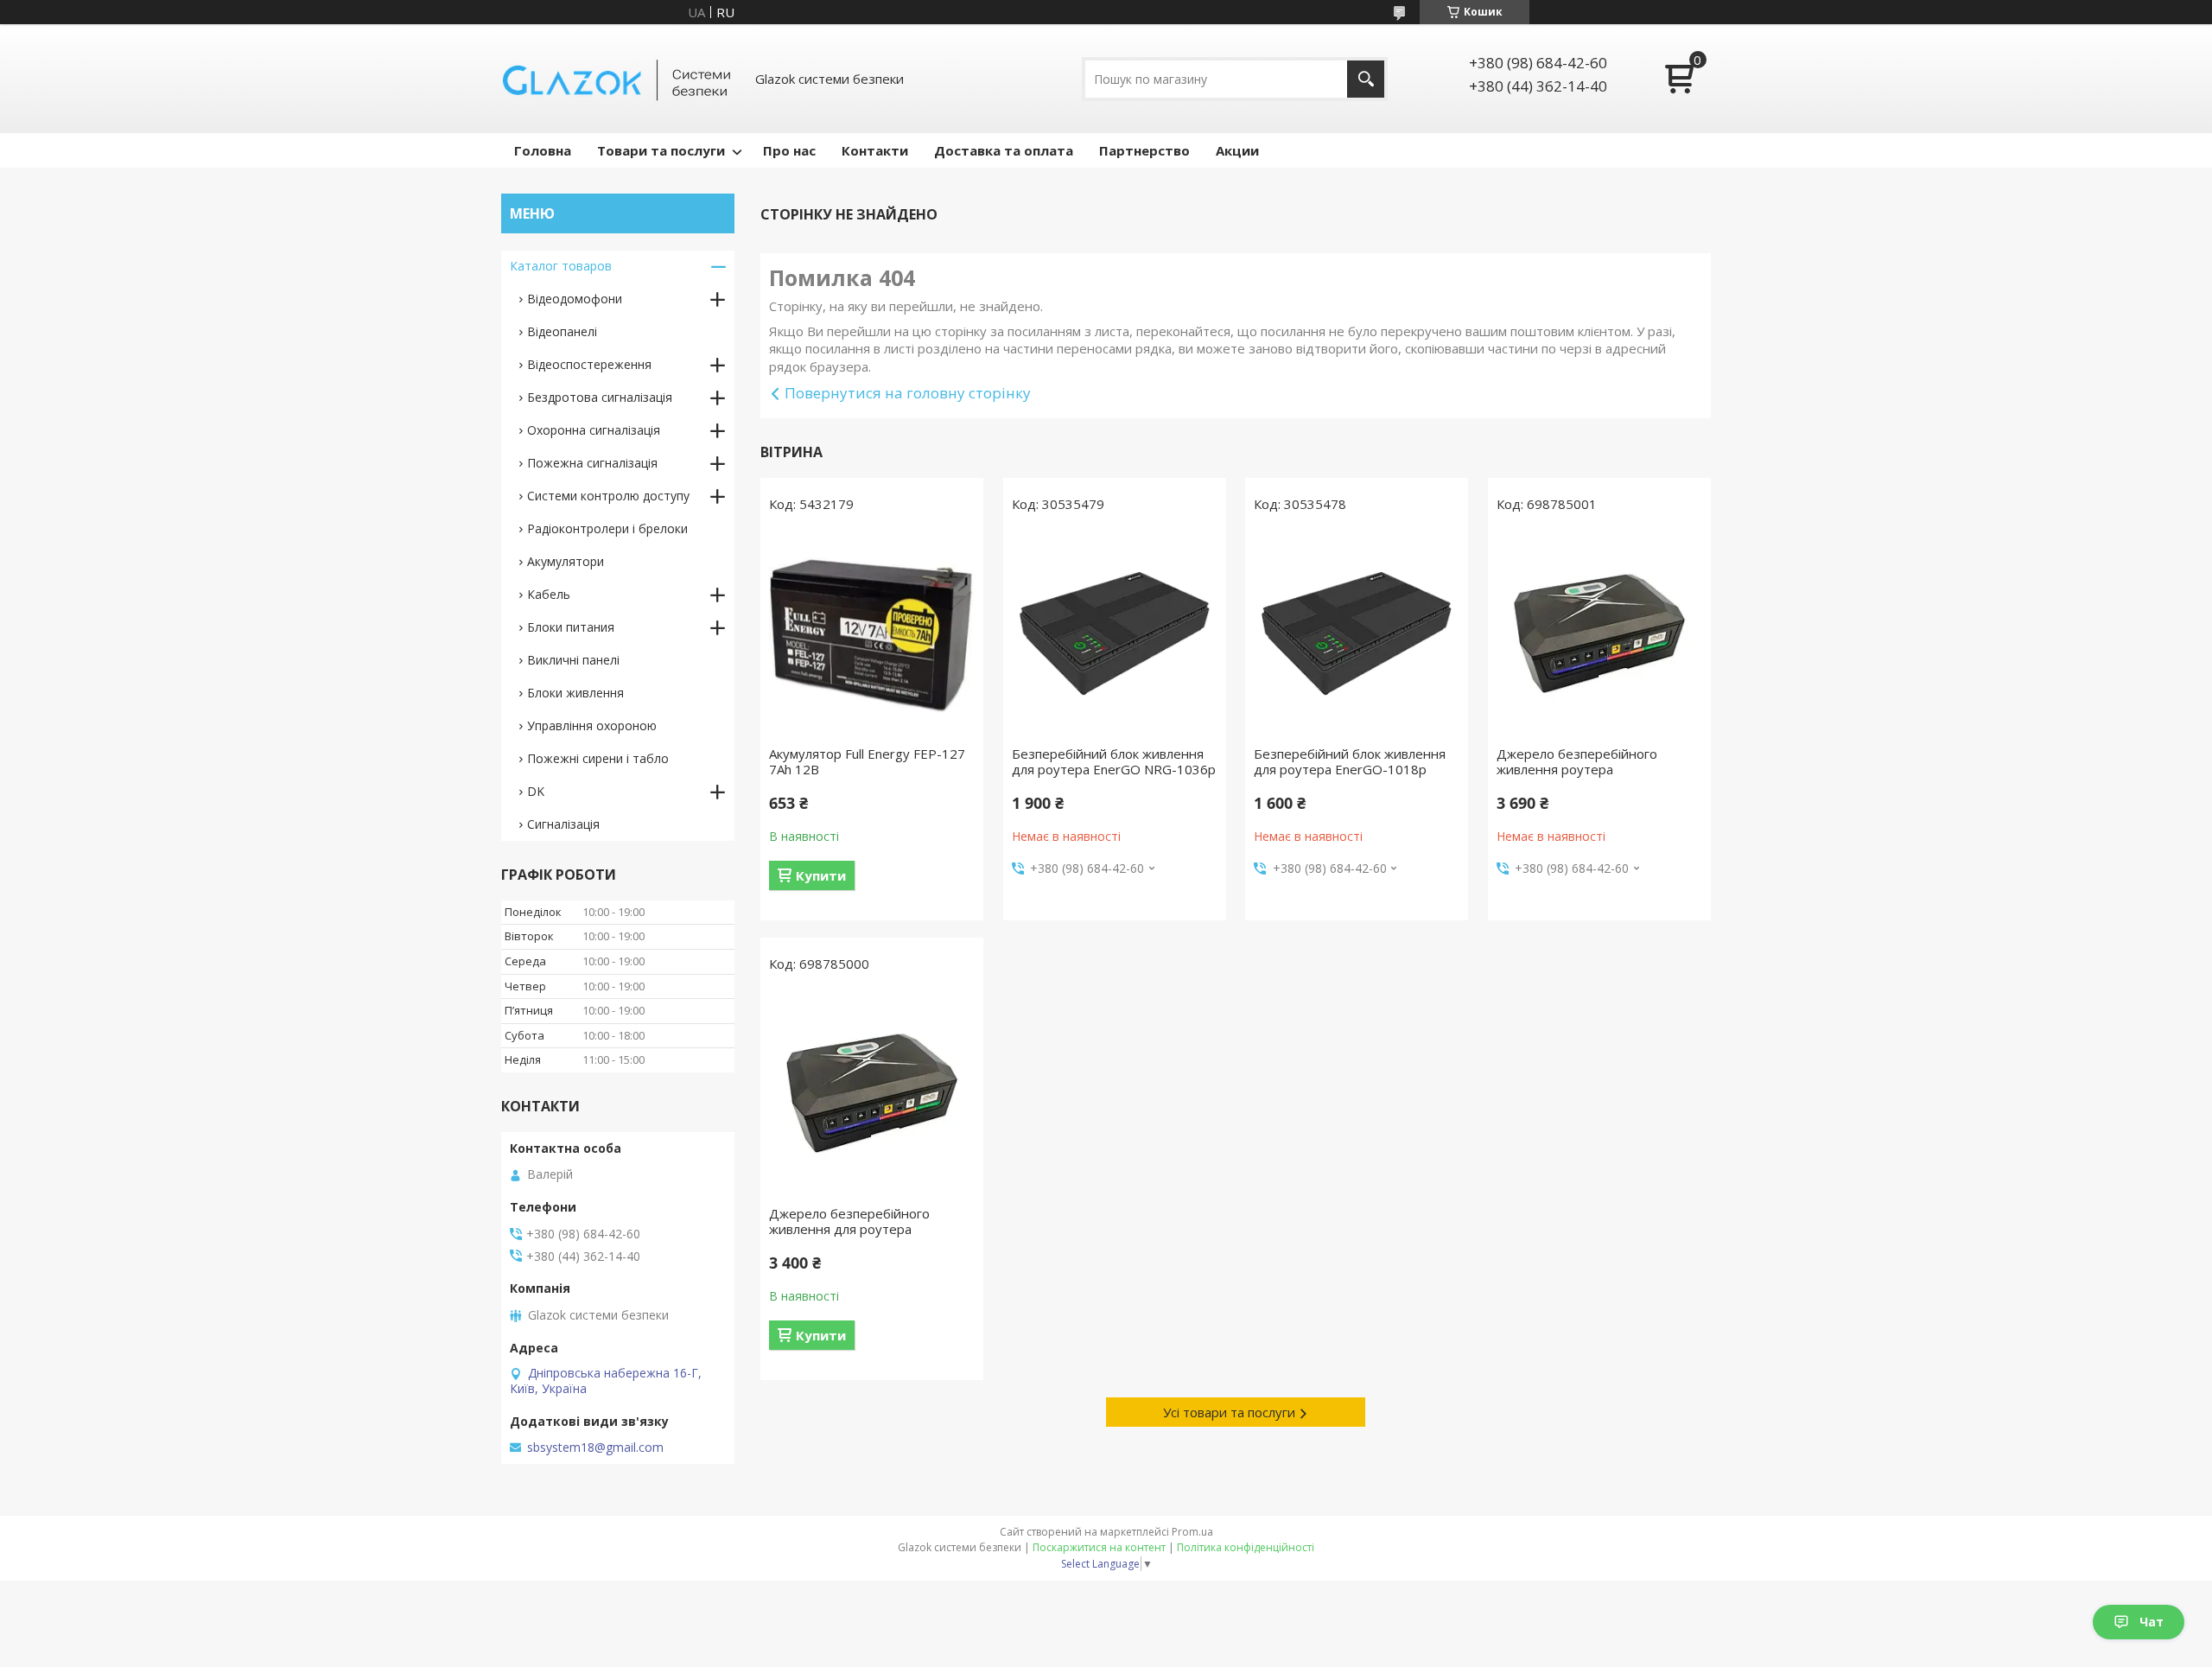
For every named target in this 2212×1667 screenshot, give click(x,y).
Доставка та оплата (1004, 150)
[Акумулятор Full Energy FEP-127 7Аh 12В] (872, 633)
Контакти (875, 150)
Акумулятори (566, 561)
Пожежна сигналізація (592, 463)
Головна (543, 150)
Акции (1237, 150)
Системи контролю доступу (608, 496)
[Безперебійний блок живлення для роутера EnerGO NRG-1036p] (1115, 633)
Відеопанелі (562, 331)
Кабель (549, 594)
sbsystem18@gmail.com (595, 1447)
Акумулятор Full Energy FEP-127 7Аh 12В (867, 761)
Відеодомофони (575, 299)
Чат (2152, 1622)
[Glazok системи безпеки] (618, 79)
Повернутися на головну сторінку (908, 393)
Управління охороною (592, 725)
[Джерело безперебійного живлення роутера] (1599, 633)
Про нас (789, 150)
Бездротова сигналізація (600, 397)
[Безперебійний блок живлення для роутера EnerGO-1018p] (1357, 633)
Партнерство (1144, 150)
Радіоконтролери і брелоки (607, 528)
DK (536, 791)
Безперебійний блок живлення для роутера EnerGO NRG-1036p (1114, 761)
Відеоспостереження (589, 364)
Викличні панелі (573, 660)
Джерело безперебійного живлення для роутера (849, 1221)
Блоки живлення (575, 693)
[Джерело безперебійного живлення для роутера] (872, 1093)
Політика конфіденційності (1246, 1547)
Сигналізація (563, 824)
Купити (821, 875)
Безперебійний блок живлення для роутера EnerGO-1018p (1350, 761)
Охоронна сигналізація (594, 430)
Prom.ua (1192, 1532)
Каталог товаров (561, 266)
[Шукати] (1366, 79)
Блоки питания (571, 627)
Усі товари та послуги (1229, 1412)
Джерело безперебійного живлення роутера (1577, 761)
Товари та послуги (661, 150)
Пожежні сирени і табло (598, 758)
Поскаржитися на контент (1099, 1547)
